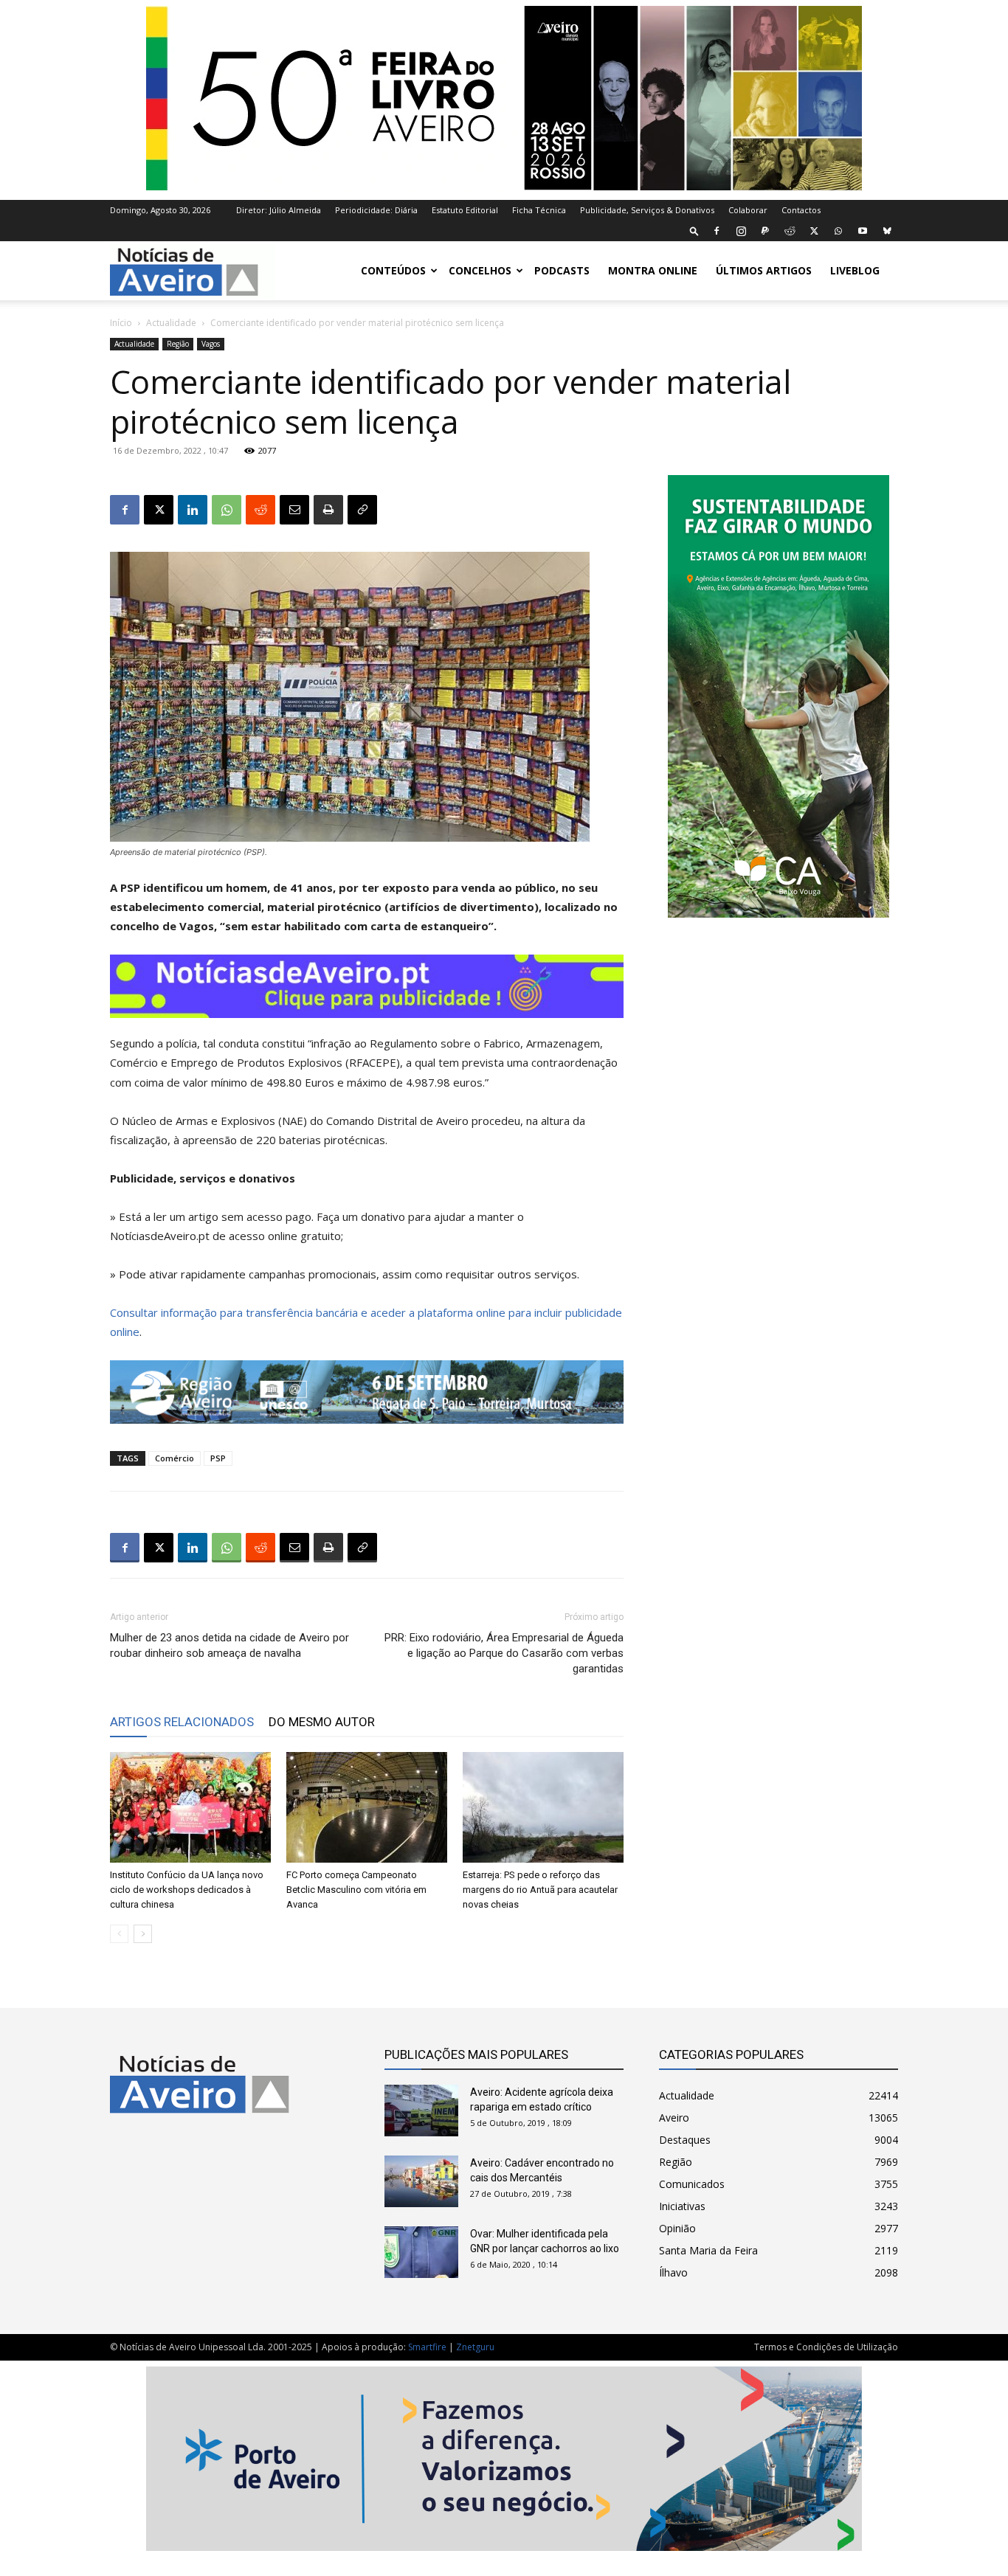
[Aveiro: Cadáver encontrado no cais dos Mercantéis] (421, 2181)
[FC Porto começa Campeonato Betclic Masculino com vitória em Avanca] (367, 1807)
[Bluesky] (887, 231)
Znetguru (475, 2347)
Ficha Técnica (539, 210)
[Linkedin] (193, 510)
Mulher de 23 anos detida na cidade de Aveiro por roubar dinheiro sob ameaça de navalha (229, 1645)
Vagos (211, 344)
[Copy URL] (362, 510)
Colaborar (748, 210)
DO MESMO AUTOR (322, 1722)
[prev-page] (119, 1934)
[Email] (294, 510)
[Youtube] (863, 231)
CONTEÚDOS (393, 270)
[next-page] (143, 1934)
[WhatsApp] (838, 231)
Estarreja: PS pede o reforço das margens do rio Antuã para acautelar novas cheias (540, 1890)
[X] (814, 231)
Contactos (801, 210)
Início (121, 323)
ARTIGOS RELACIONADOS (182, 1722)
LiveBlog (855, 270)
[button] (694, 231)
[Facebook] (717, 231)
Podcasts (562, 270)
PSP (218, 1458)
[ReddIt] (260, 510)
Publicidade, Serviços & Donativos (647, 210)
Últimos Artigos (764, 270)
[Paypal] (765, 231)
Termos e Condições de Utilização (826, 2347)
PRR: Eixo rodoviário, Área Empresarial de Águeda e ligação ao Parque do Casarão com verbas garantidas (504, 1653)
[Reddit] (790, 231)
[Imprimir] (328, 510)
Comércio (175, 1458)
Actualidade (171, 323)
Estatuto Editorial (465, 210)
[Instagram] (741, 231)
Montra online (653, 270)
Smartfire (427, 2347)
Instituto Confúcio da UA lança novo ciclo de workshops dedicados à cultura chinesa (187, 1890)
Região (178, 344)
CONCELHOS (480, 270)
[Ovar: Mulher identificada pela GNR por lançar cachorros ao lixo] (421, 2252)
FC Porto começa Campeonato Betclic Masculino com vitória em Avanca (356, 1890)
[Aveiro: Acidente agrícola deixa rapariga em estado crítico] (421, 2111)
